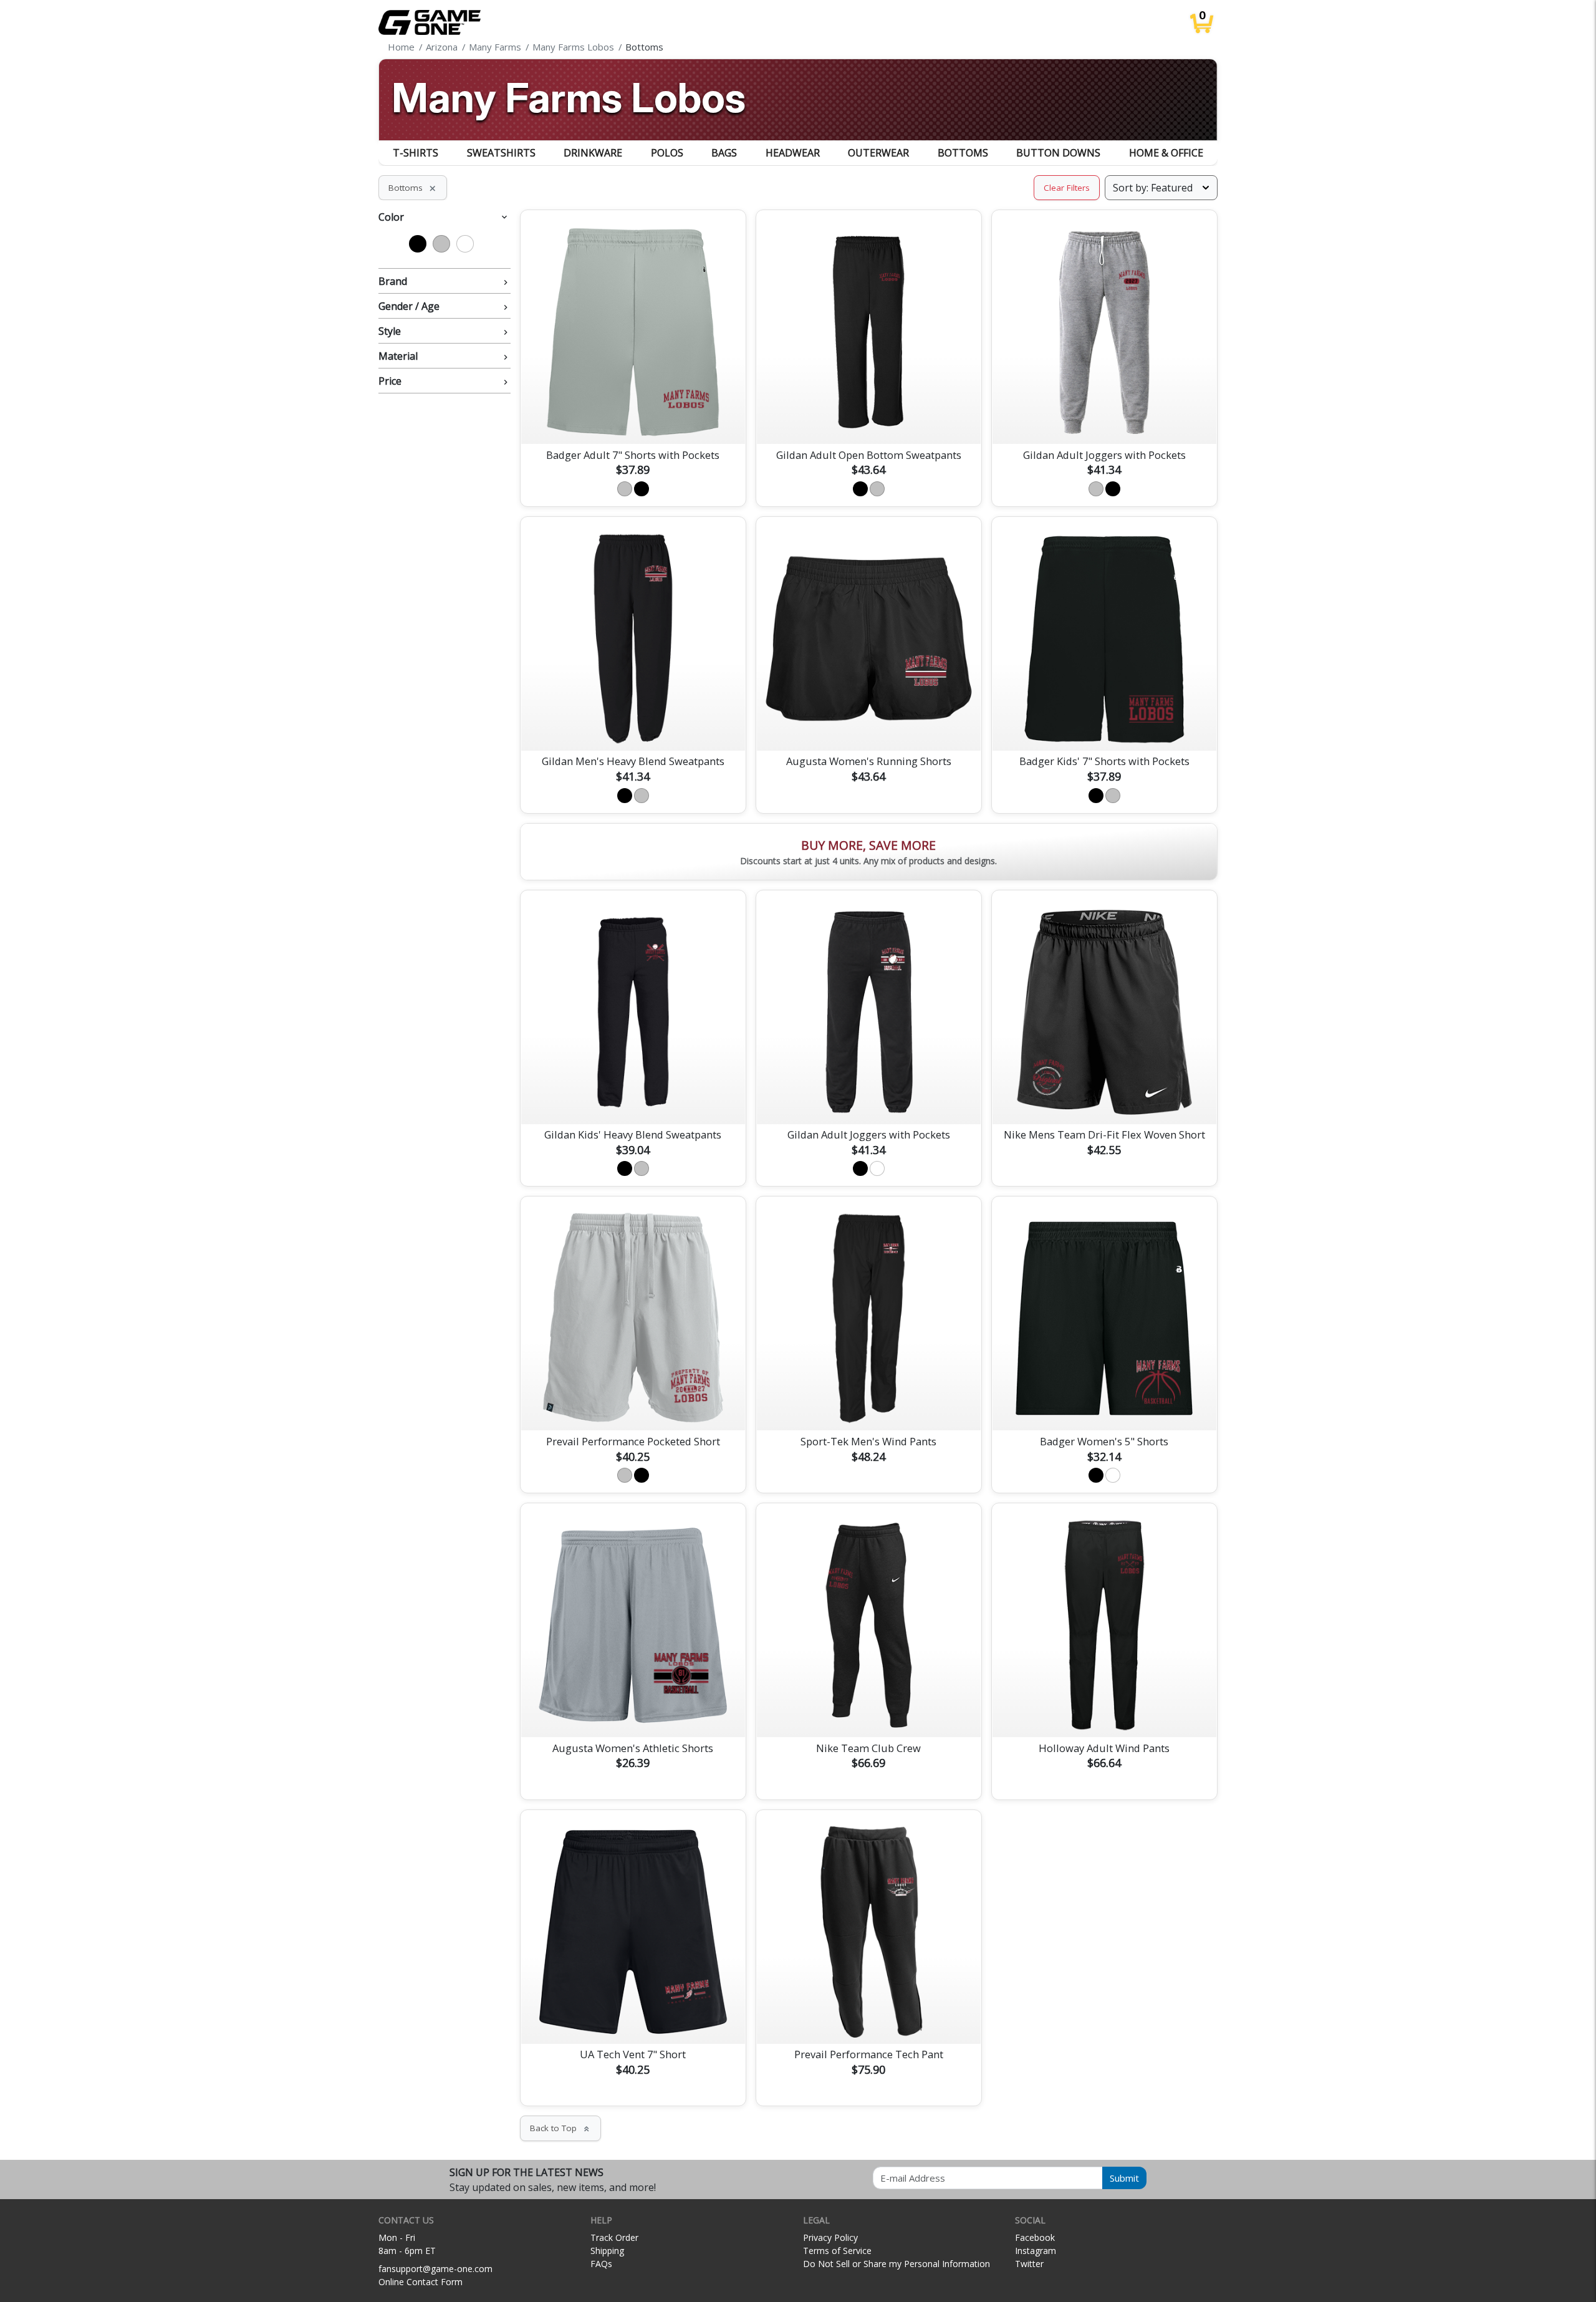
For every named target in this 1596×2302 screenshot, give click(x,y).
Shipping (607, 2251)
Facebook (1035, 2237)
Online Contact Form (421, 2282)
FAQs (601, 2264)
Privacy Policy (830, 2237)
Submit (1124, 2178)
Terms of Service (837, 2251)
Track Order (614, 2237)
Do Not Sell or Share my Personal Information (897, 2264)
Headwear (793, 153)
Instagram (1036, 2251)
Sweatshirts (501, 153)
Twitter (1029, 2264)
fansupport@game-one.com (435, 2269)
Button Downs (1058, 153)
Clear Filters (1067, 188)
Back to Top (560, 2128)
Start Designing (633, 420)
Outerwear (878, 153)
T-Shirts (416, 153)
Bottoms (963, 153)
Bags (724, 153)
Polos (667, 153)
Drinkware (593, 153)
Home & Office (1166, 153)
